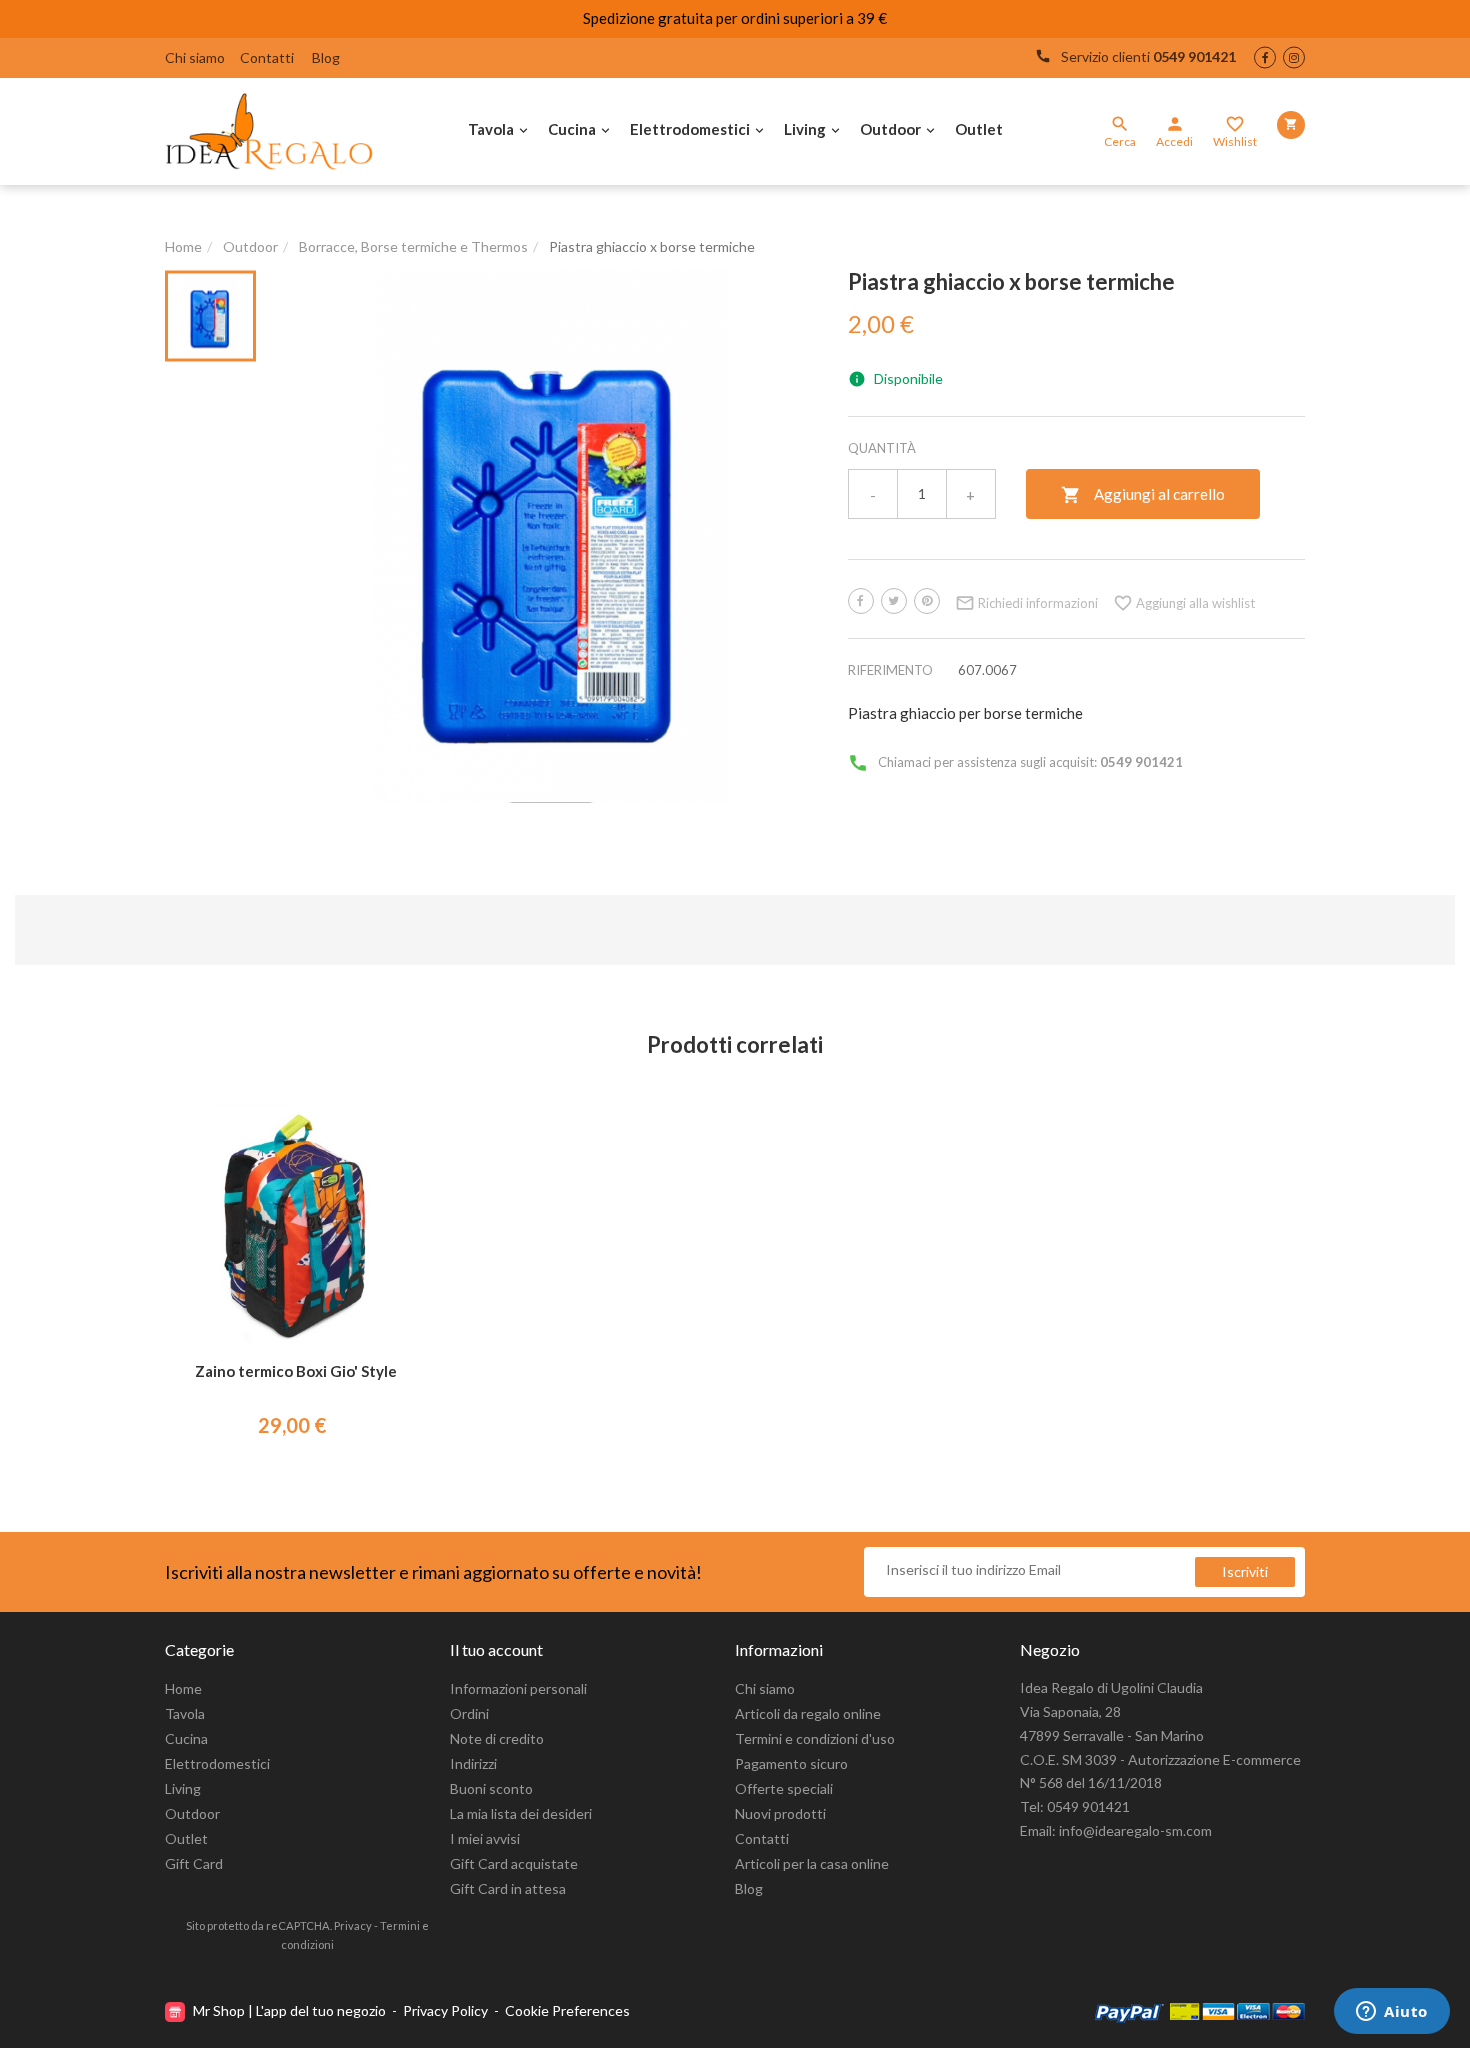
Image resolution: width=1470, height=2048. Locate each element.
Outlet (979, 129)
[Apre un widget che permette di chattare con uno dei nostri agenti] (1392, 2013)
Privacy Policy (445, 2010)
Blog (326, 57)
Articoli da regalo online (808, 1713)
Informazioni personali (518, 1688)
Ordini (469, 1713)
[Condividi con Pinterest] (927, 601)
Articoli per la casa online (812, 1863)
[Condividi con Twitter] (894, 601)
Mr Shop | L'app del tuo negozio (289, 2010)
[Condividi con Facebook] (861, 601)
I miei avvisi (485, 1838)
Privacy (353, 1925)
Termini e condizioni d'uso (815, 1738)
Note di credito (497, 1738)
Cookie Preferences (567, 2010)
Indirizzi (473, 1763)
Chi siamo (195, 57)
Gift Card (194, 1863)
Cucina (572, 129)
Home (183, 1688)
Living (805, 129)
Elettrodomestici (690, 129)
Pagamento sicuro (791, 1763)
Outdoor (890, 129)
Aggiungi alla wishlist (1184, 603)
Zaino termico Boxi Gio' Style (296, 1371)
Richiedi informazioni (1026, 603)
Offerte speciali (784, 1788)
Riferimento (890, 670)
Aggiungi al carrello (1143, 495)
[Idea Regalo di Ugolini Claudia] (275, 131)
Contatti (267, 57)
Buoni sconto (491, 1788)
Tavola (491, 129)
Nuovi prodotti (780, 1813)
